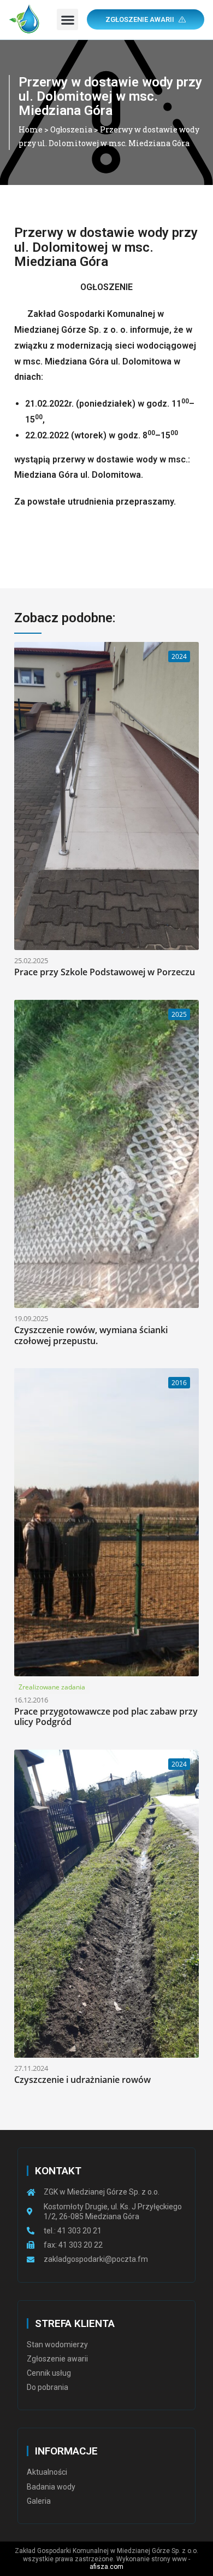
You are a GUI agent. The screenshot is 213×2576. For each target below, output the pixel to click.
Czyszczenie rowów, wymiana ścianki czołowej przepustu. (91, 1335)
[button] (67, 19)
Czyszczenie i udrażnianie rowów (82, 2080)
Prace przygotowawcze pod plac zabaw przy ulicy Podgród (106, 1717)
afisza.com (106, 2567)
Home (31, 129)
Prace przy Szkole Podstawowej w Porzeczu (105, 972)
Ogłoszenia (71, 129)
